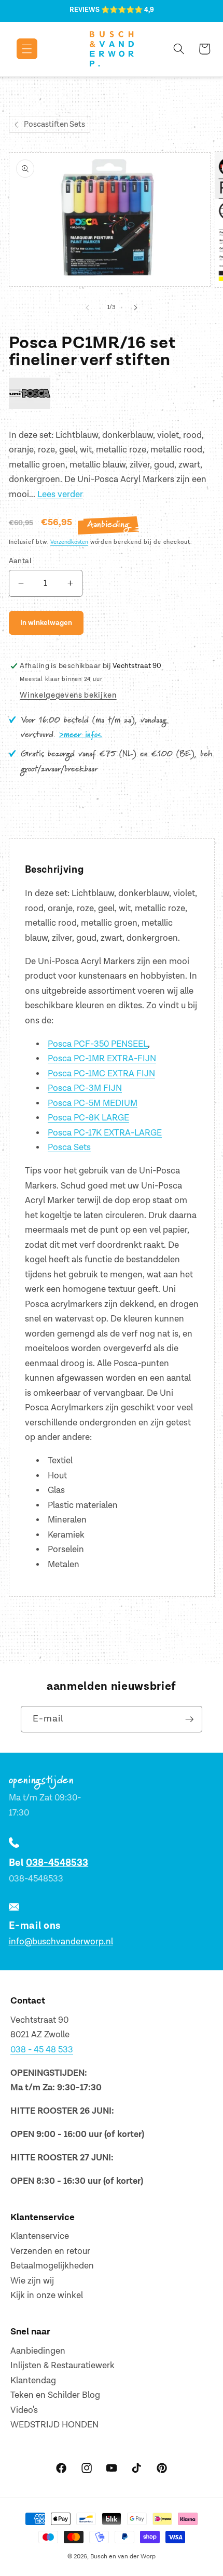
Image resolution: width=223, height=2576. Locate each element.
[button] (19, 49)
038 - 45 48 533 (42, 2050)
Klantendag (33, 2381)
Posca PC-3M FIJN (85, 1088)
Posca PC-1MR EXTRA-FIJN (102, 1059)
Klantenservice (40, 2236)
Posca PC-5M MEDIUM (93, 1103)
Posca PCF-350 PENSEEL (98, 1044)
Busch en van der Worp (123, 2557)
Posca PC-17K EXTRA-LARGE (105, 1133)
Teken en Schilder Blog (55, 2395)
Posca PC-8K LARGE (88, 1118)
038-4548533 (57, 1863)
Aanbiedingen (38, 2351)
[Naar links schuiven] (88, 308)
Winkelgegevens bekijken (68, 695)
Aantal (20, 561)
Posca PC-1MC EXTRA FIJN (101, 1074)
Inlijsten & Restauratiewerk (62, 2366)
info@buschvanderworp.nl (61, 1942)
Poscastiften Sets (54, 124)
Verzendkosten (69, 542)
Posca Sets (69, 1147)
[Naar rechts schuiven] (135, 308)
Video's (24, 2410)
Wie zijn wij (32, 2281)
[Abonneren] (189, 1719)
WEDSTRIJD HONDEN (54, 2425)
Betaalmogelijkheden (52, 2266)
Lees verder (60, 495)
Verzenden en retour (50, 2251)
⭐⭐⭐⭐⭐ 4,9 (128, 10)
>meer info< (81, 735)
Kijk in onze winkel (47, 2295)
